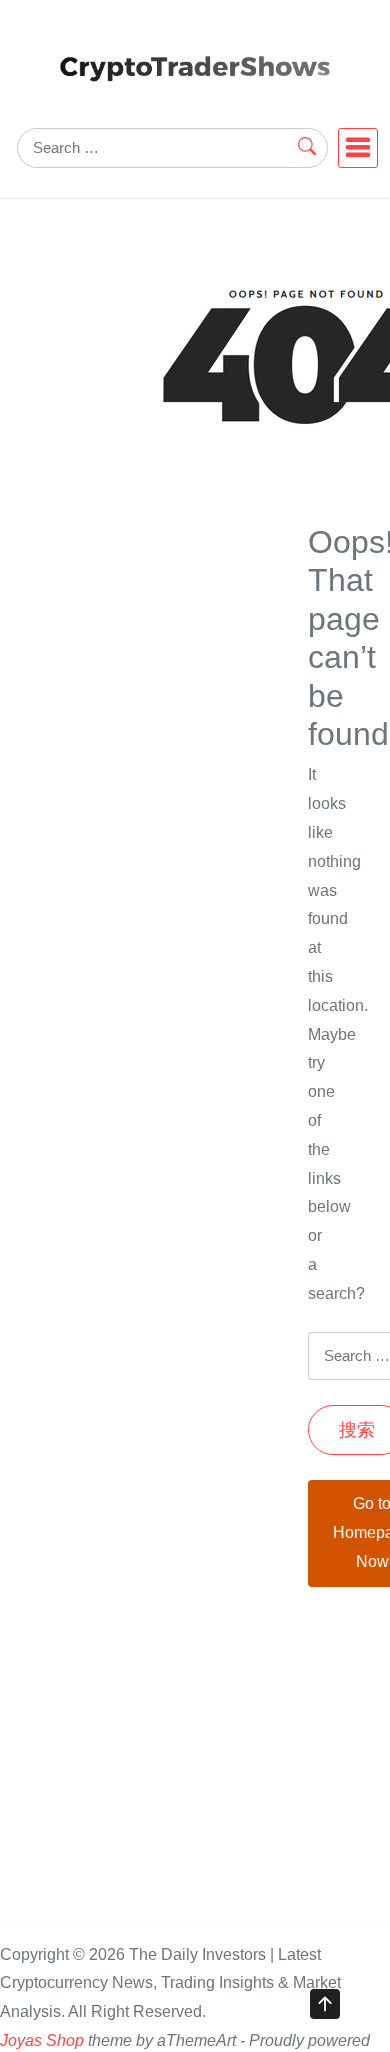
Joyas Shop (42, 2040)
